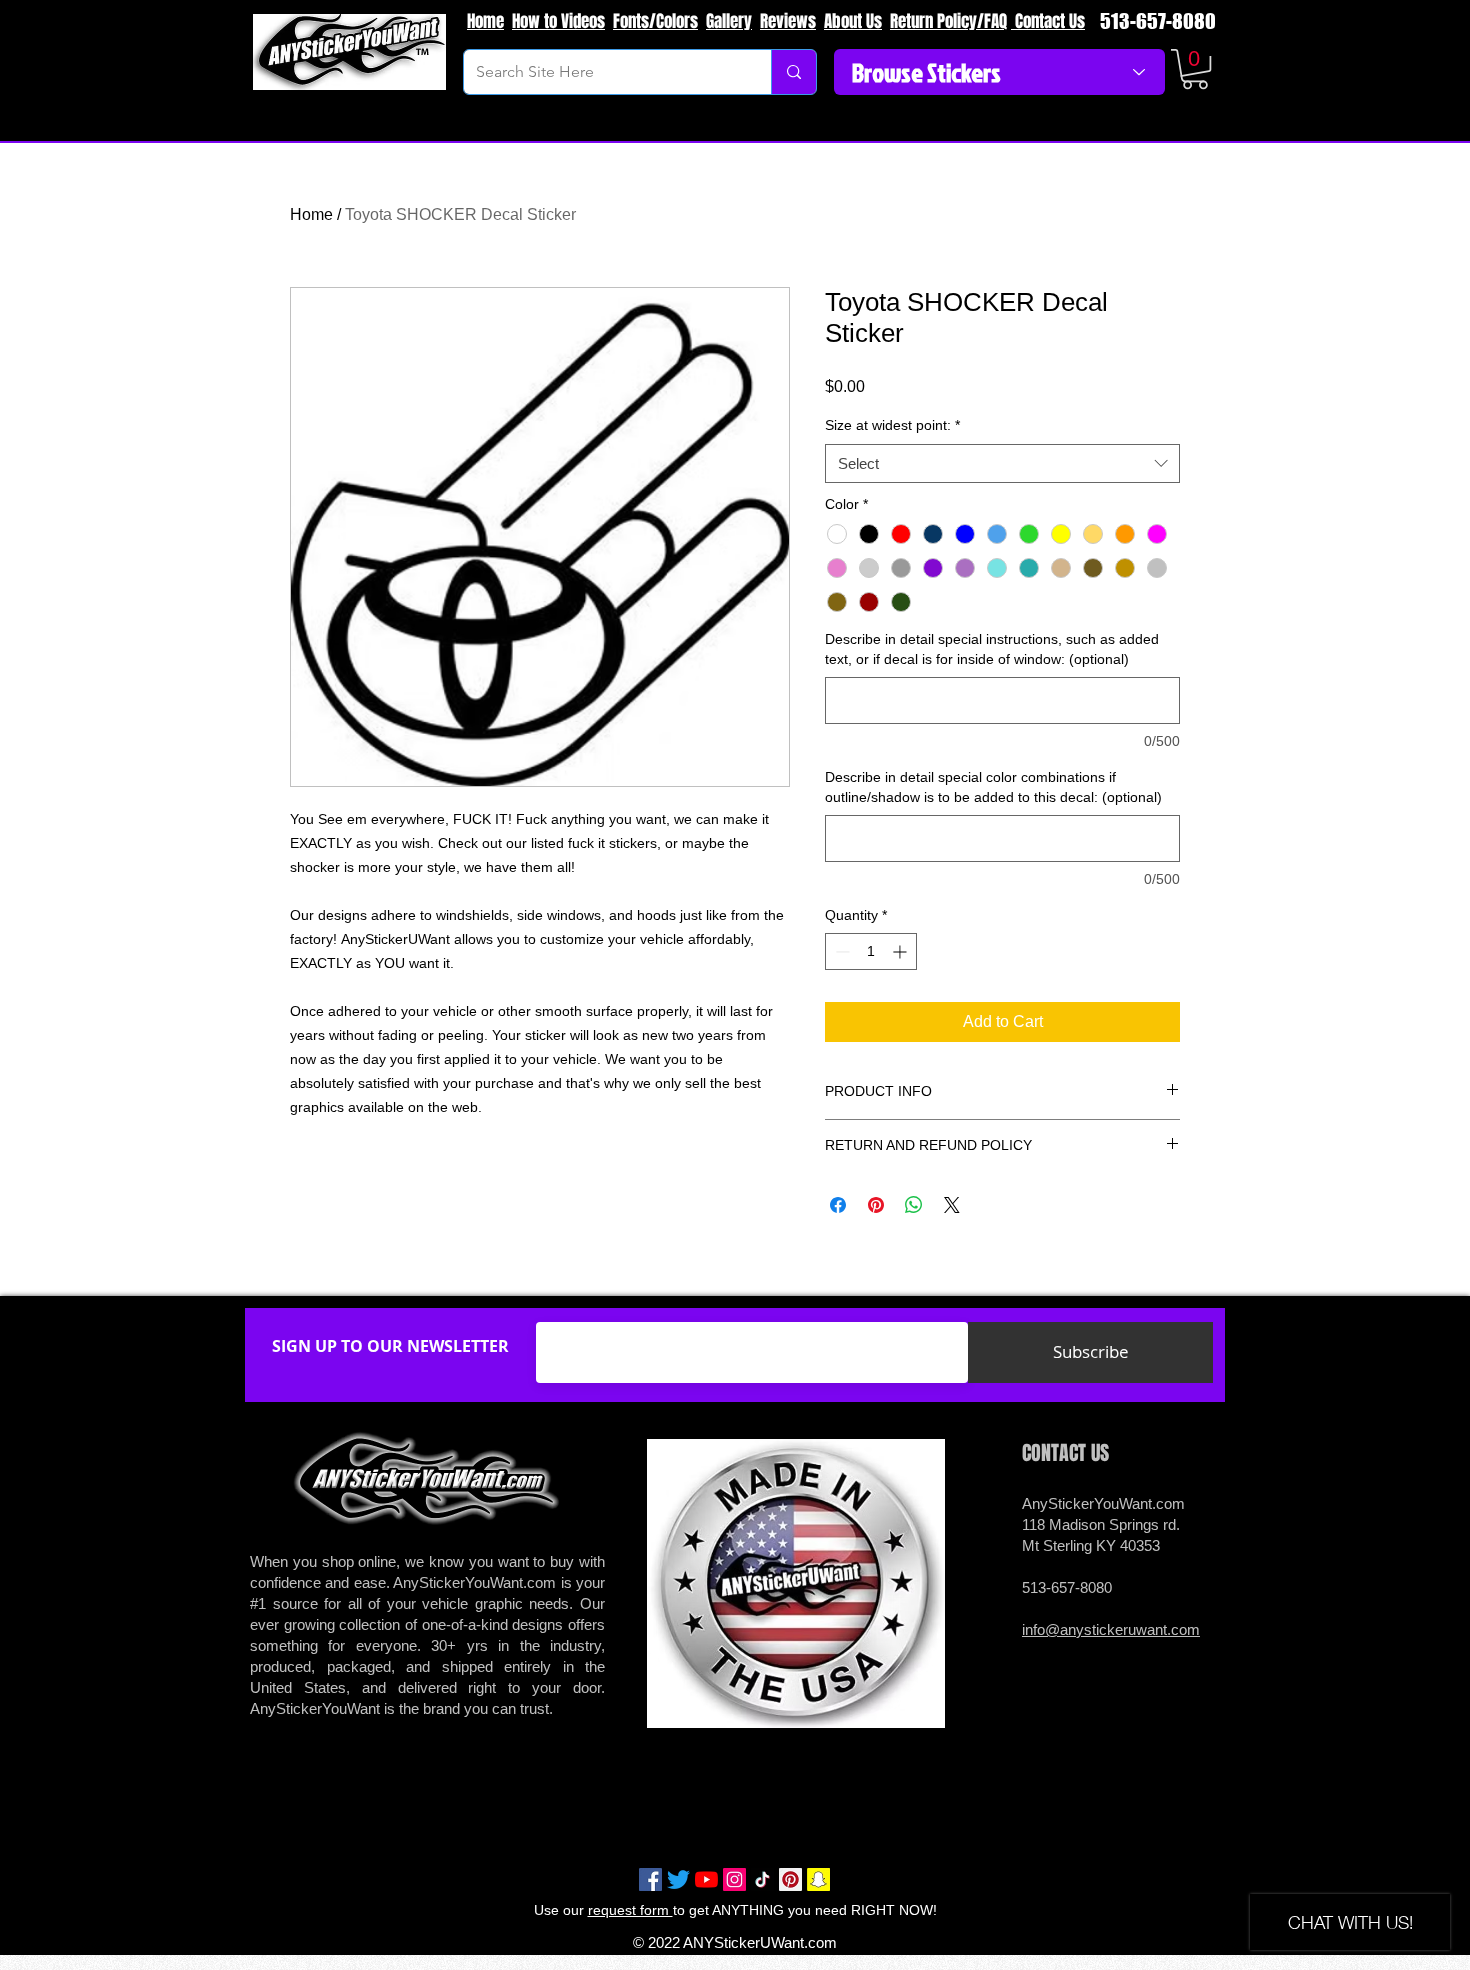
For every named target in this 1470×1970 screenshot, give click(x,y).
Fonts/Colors (655, 21)
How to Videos (558, 21)
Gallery (729, 21)
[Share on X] (952, 1205)
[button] (1195, 69)
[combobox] (1002, 463)
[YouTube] (706, 1879)
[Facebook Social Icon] (650, 1879)
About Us (853, 21)
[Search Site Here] (793, 72)
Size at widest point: (892, 425)
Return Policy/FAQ (948, 21)
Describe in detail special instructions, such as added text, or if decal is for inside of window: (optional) (992, 649)
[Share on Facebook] (838, 1205)
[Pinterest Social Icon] (790, 1879)
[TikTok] (762, 1879)
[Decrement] (840, 951)
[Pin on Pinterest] (876, 1205)
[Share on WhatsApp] (914, 1205)
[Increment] (901, 951)
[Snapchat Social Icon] (818, 1879)
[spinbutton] (871, 951)
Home (485, 21)
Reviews (788, 21)
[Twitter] (678, 1879)
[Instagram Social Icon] (734, 1879)
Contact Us (1048, 21)
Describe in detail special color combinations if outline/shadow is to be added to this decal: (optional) (993, 787)
